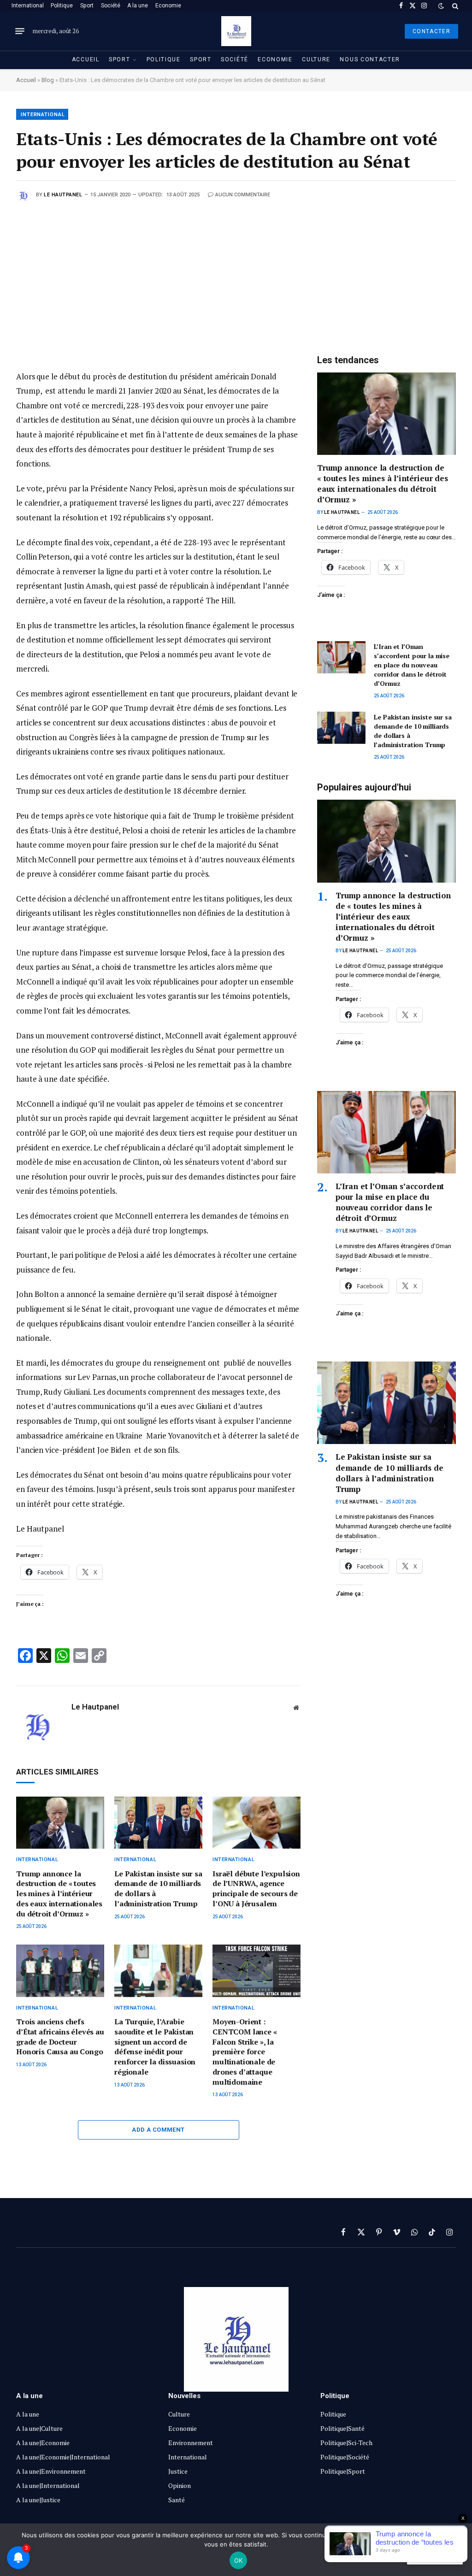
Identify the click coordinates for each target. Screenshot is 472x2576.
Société (111, 6)
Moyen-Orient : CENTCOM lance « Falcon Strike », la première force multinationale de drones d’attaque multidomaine (245, 2052)
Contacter (431, 31)
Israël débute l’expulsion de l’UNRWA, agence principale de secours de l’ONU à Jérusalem (256, 1889)
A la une (138, 6)
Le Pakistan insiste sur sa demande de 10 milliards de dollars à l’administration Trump (158, 1889)
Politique (62, 6)
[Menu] (20, 31)
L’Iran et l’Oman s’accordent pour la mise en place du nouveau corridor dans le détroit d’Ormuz (412, 665)
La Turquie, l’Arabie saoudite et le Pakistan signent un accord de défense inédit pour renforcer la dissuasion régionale (155, 2047)
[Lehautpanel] (236, 31)
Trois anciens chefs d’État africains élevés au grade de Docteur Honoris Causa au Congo (60, 2037)
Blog (48, 80)
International (28, 6)
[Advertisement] (236, 271)
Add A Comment (158, 2130)
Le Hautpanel (63, 195)
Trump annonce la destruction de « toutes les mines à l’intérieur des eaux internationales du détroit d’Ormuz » (59, 1894)
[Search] (454, 6)
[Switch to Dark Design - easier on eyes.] (441, 6)
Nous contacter (370, 59)
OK (239, 2560)
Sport (87, 6)
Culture (316, 59)
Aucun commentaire (243, 195)
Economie (168, 6)
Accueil (86, 59)
